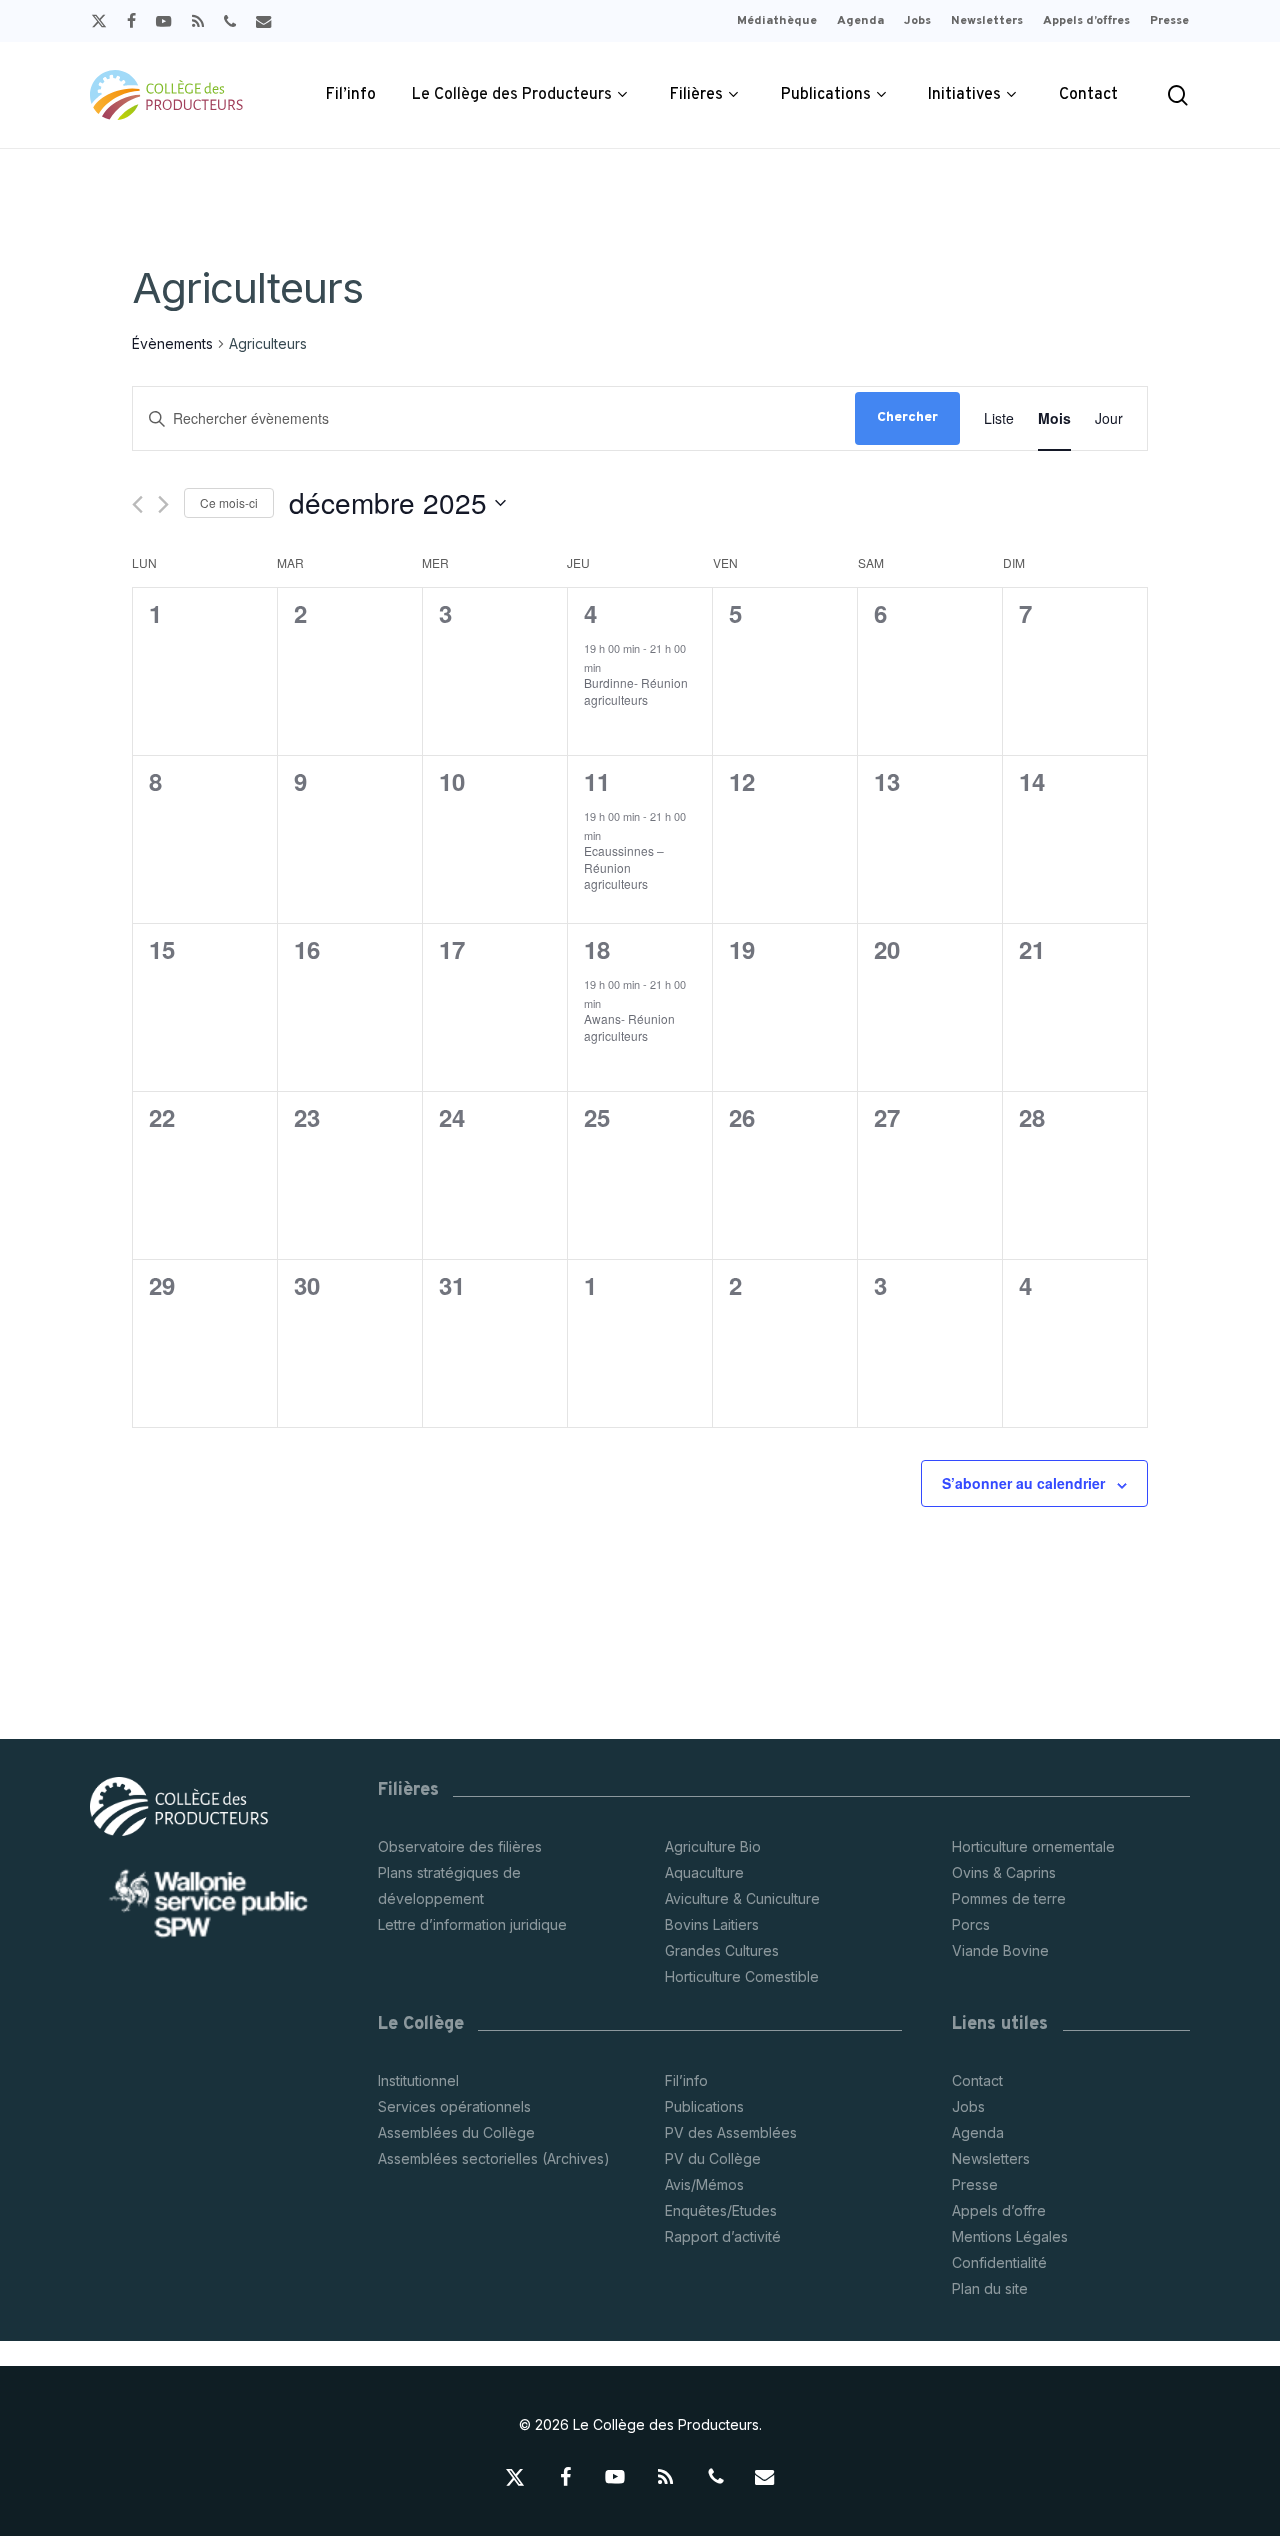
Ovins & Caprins (1004, 1872)
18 (597, 949)
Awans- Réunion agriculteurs (629, 1027)
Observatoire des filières (460, 1846)
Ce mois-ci (229, 502)
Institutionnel (418, 2080)
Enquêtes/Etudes (721, 2210)
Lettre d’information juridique (472, 1924)
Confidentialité (999, 2262)
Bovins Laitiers (712, 1924)
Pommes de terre (1009, 1898)
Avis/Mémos (704, 2184)
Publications (704, 2106)
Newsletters (991, 2158)
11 (597, 781)
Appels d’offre (999, 2210)
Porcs (971, 1924)
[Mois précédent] (137, 504)
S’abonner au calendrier (1023, 1483)
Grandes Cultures (722, 1950)
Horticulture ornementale (1033, 1846)
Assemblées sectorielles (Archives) (494, 2158)
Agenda (978, 2132)
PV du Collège (713, 2158)
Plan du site (990, 2288)
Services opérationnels (454, 2106)
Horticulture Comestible (742, 1976)
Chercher (907, 417)
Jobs (968, 2106)
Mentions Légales (1010, 2236)
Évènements (172, 343)
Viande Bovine (1000, 1950)
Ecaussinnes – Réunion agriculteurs (624, 867)
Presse (975, 2184)
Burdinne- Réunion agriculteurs (636, 691)
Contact (977, 2080)
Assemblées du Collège (456, 2132)
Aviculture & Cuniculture (742, 1898)
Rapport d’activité (723, 2236)
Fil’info (686, 2080)
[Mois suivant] (163, 504)
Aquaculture (704, 1872)
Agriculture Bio (713, 1846)
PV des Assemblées (731, 2132)
